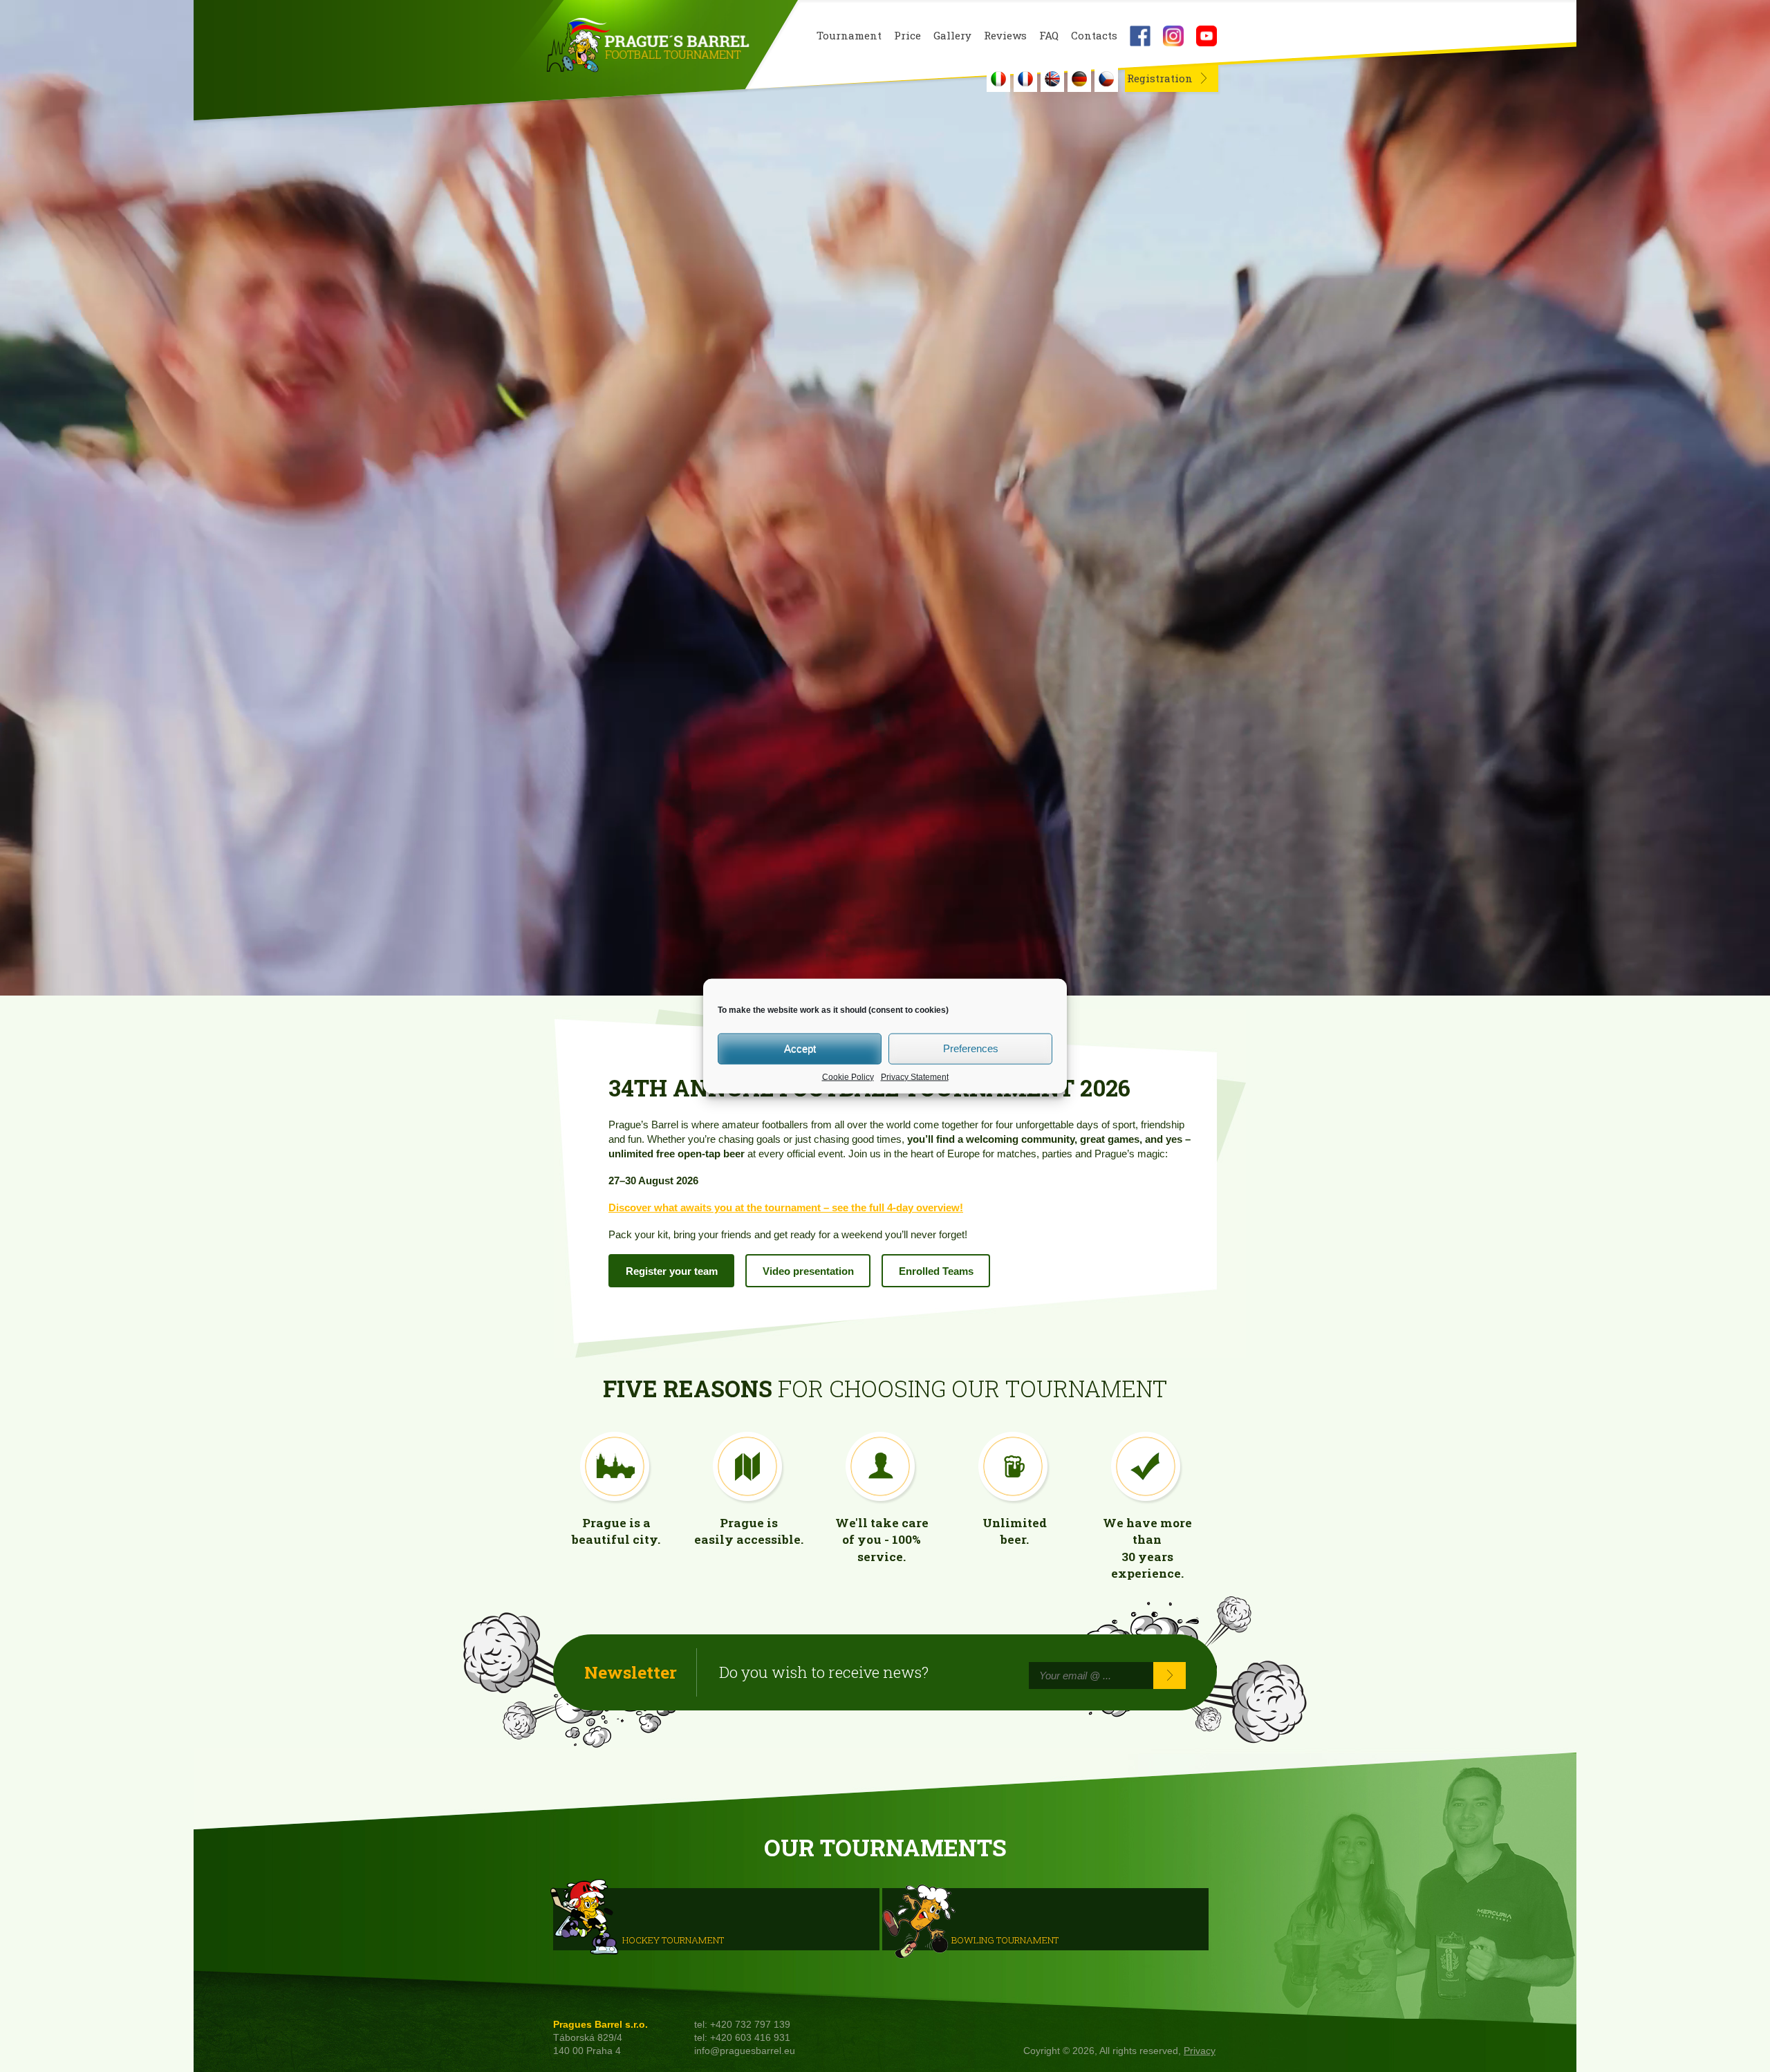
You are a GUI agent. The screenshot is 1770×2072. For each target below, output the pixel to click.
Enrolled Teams (936, 1271)
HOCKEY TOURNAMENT (673, 1939)
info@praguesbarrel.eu (745, 2051)
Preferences (971, 1048)
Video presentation (808, 1271)
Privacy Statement (915, 1076)
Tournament (849, 36)
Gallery (952, 36)
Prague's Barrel (648, 46)
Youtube (1207, 36)
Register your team (672, 1271)
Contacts (1094, 36)
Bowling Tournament (1005, 1939)
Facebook (1140, 36)
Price (907, 36)
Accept (800, 1048)
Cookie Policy (848, 1076)
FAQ (1049, 36)
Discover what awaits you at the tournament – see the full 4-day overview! (786, 1207)
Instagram (1173, 36)
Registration (1160, 78)
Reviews (1005, 36)
